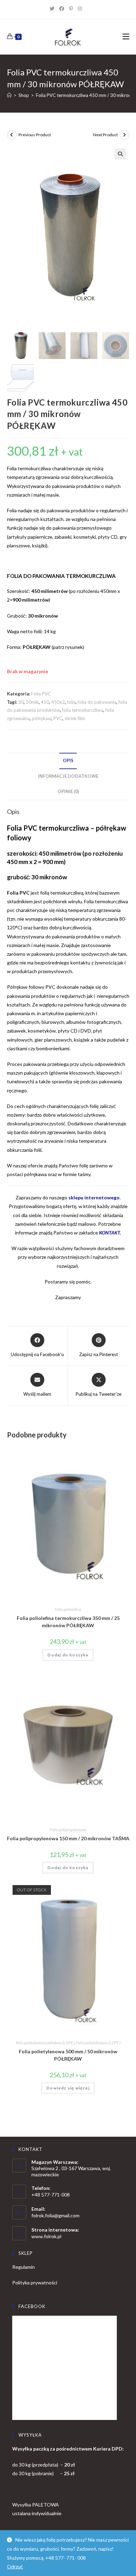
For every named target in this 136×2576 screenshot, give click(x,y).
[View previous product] (12, 135)
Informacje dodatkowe (68, 776)
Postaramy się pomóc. (68, 1282)
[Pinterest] (73, 9)
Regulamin (24, 2267)
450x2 (58, 702)
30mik (32, 702)
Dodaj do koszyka (68, 1655)
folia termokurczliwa (83, 710)
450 (45, 702)
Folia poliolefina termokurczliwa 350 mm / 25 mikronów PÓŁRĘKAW (68, 1622)
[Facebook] (64, 9)
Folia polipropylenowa (68, 1830)
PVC (58, 718)
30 (21, 702)
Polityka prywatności (35, 2282)
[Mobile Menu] (126, 37)
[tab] (68, 761)
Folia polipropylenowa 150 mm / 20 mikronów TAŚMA (68, 1838)
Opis (68, 761)
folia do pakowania (97, 702)
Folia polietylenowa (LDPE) (98, 2043)
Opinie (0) (68, 792)
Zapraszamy (68, 1297)
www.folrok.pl (46, 2236)
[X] (54, 9)
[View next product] (124, 135)
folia (71, 702)
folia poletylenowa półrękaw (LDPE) (45, 2043)
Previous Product (35, 135)
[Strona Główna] (9, 95)
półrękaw (41, 718)
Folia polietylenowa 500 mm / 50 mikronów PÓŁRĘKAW (68, 2055)
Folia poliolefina (68, 1609)
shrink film (75, 718)
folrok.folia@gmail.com (55, 2215)
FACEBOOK (32, 2306)
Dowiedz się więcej (68, 2088)
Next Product (105, 135)
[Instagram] (82, 9)
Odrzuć (15, 2566)
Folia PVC (41, 694)
